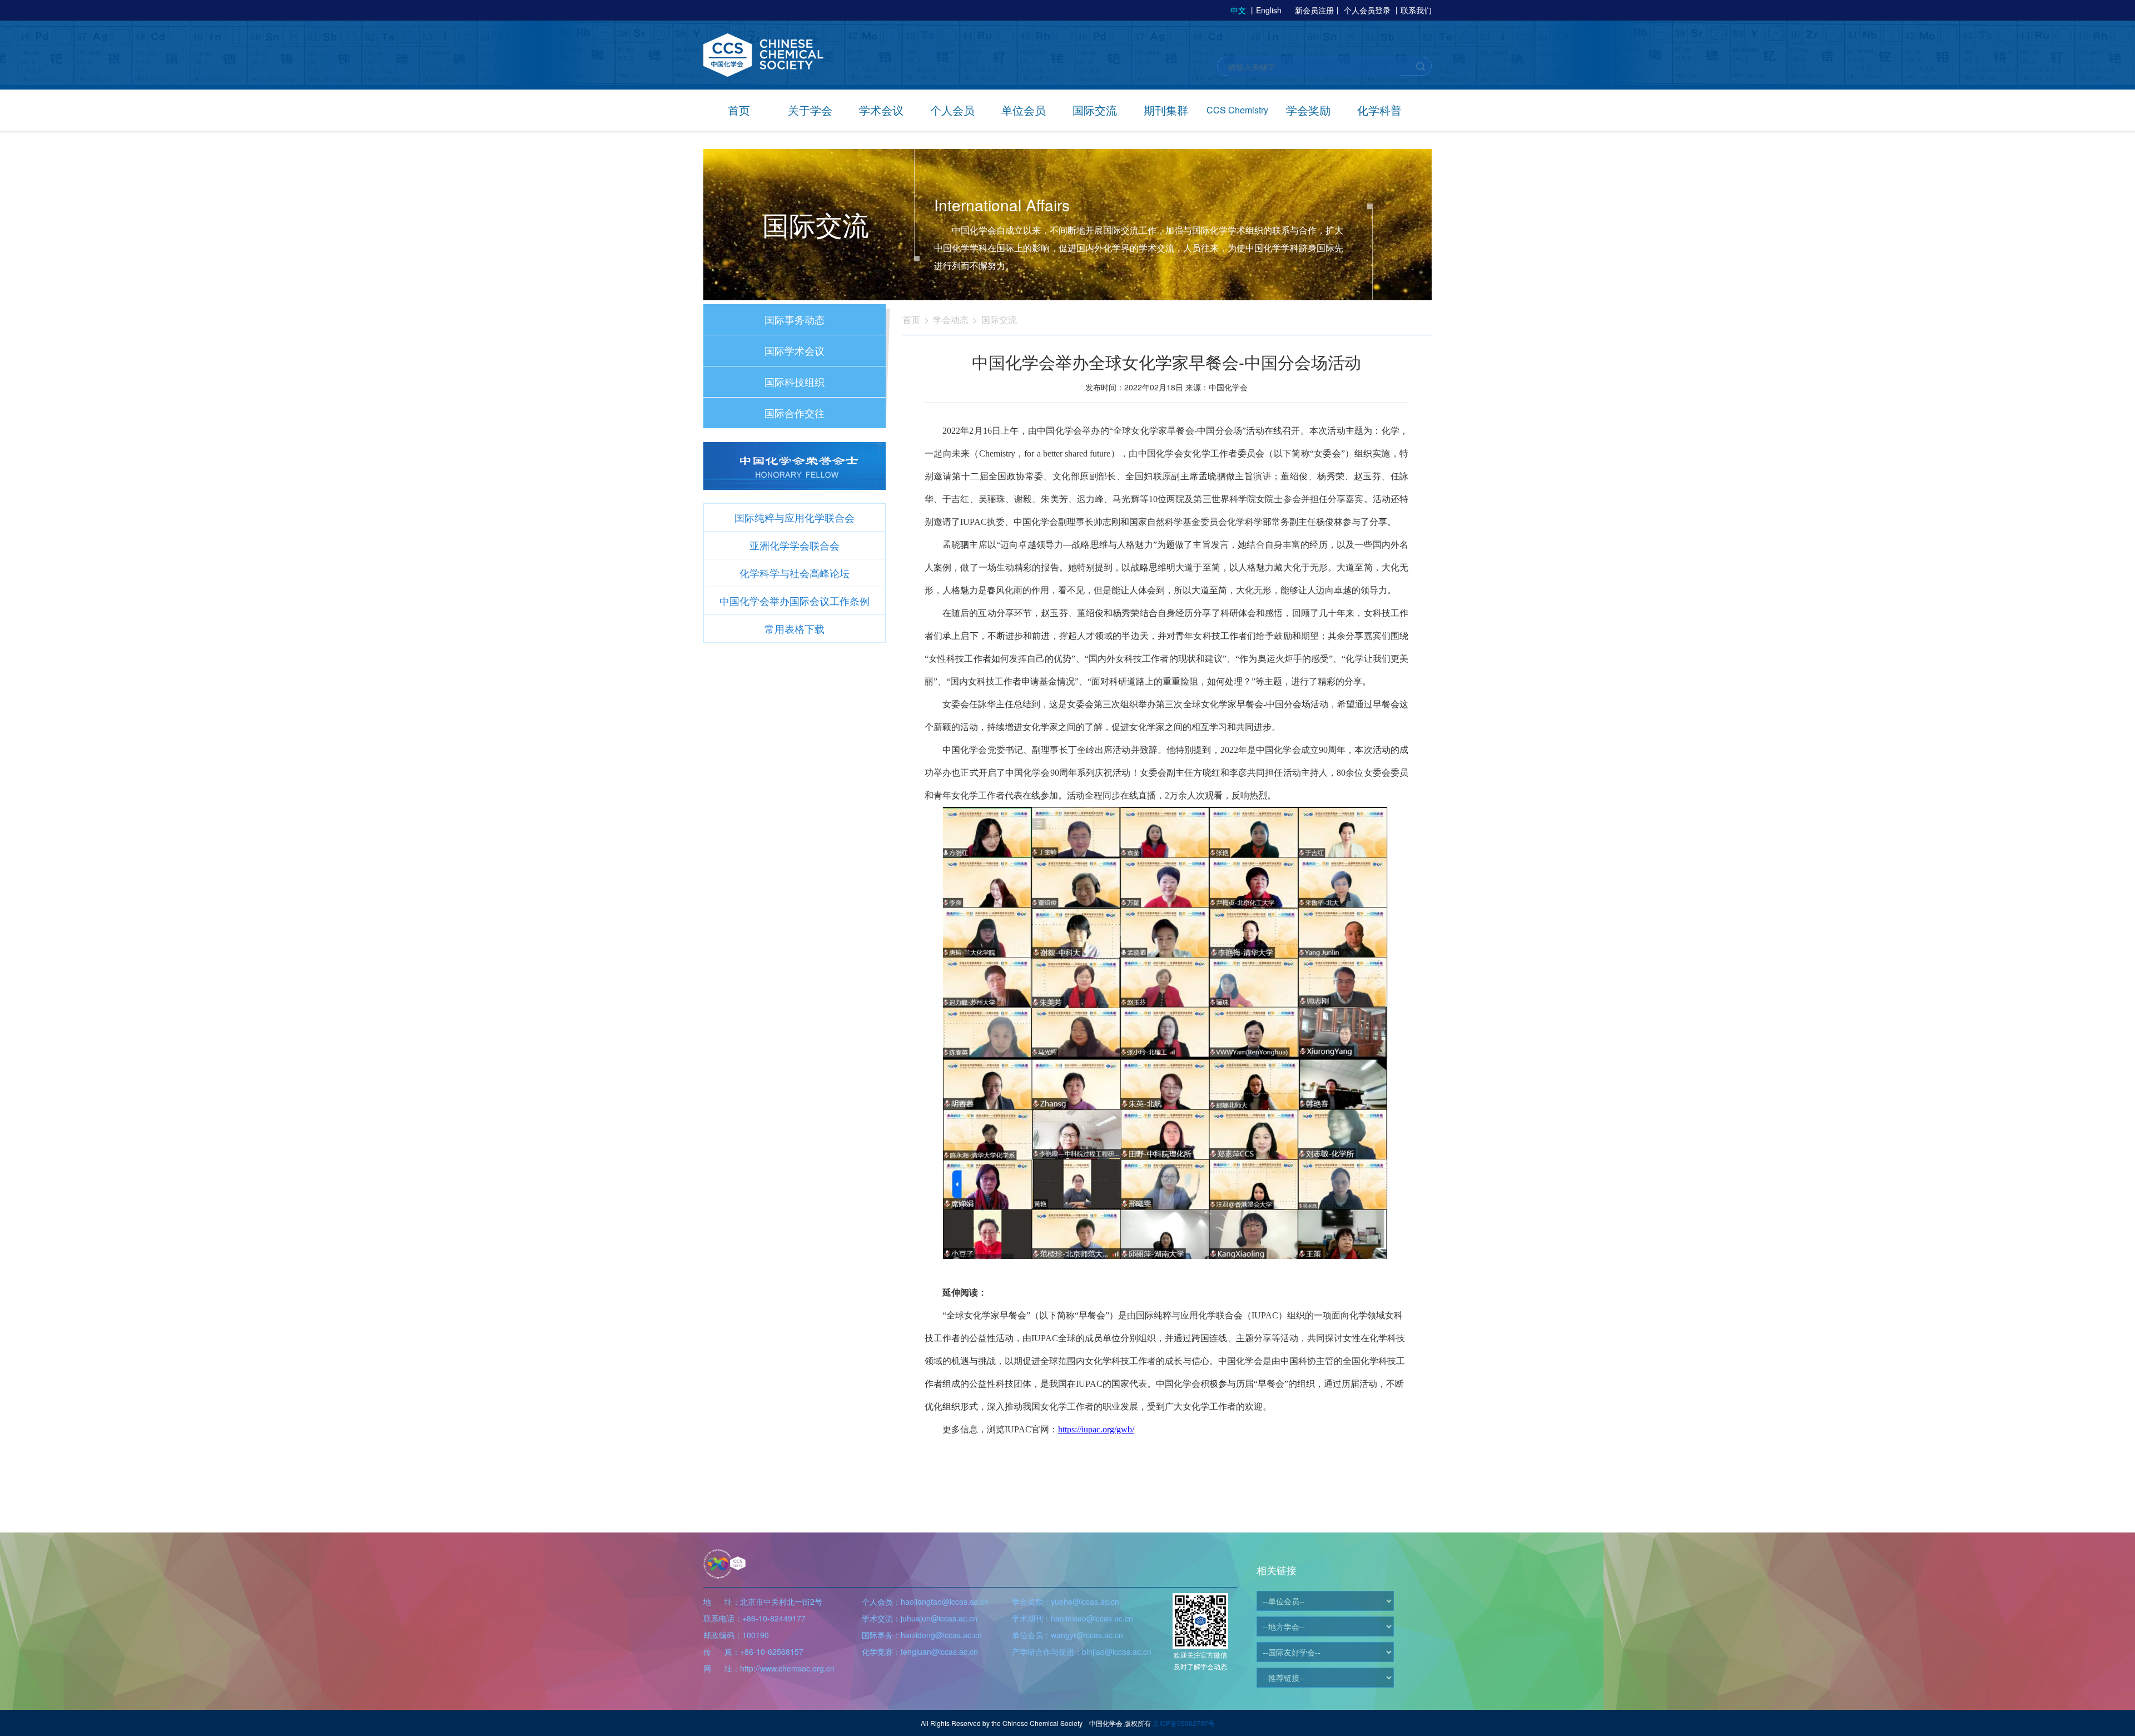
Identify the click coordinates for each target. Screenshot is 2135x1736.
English (1269, 10)
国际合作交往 (795, 413)
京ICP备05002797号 (1184, 1723)
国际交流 (1095, 110)
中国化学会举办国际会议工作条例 (795, 601)
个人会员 (952, 110)
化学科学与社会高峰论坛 (795, 573)
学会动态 (951, 319)
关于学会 (810, 110)
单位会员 (1024, 110)
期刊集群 (1166, 110)
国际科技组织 (795, 381)
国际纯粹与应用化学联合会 (795, 517)
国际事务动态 (795, 319)
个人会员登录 (1367, 10)
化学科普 (1379, 110)
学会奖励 (1308, 110)
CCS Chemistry (1237, 110)
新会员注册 (1314, 10)
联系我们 (1416, 10)
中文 (1238, 10)
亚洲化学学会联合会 (795, 545)
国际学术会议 (795, 350)
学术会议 (881, 110)
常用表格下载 (795, 628)
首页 (739, 110)
